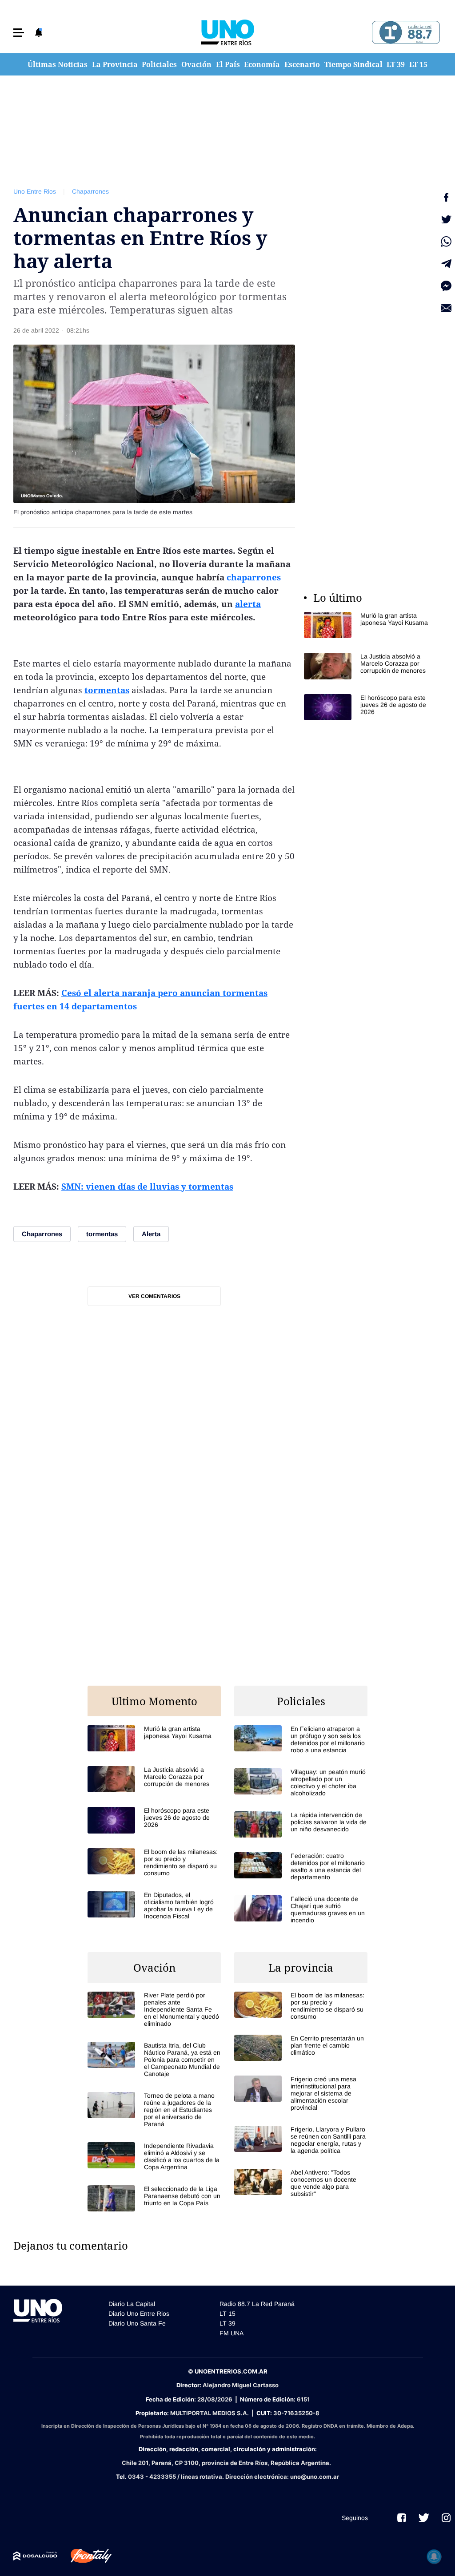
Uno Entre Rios (35, 191)
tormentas (107, 690)
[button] (19, 33)
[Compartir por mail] (446, 308)
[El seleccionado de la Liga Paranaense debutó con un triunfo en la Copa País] (154, 2198)
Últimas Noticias (58, 64)
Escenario (302, 64)
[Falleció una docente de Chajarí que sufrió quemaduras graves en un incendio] (301, 1909)
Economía (262, 64)
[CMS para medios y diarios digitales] (35, 2556)
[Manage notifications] (434, 2556)
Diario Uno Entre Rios (139, 2314)
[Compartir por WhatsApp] (446, 242)
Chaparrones (90, 191)
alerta (248, 604)
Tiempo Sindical (353, 64)
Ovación (196, 64)
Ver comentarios (154, 1296)
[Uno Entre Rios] (227, 32)
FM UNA (231, 2333)
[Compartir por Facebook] (446, 197)
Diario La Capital (132, 2304)
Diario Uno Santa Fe (137, 2323)
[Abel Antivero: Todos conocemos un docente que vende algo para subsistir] (301, 2183)
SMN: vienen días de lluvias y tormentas (147, 1187)
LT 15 (418, 64)
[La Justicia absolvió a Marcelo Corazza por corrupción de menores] (371, 666)
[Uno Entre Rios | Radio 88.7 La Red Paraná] (405, 33)
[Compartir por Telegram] (446, 264)
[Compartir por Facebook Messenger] (446, 286)
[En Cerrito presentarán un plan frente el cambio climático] (301, 2048)
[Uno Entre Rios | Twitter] (424, 2518)
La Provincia (115, 64)
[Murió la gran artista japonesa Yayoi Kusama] (371, 625)
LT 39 (396, 64)
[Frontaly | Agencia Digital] (84, 2556)
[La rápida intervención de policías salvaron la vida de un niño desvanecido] (301, 1824)
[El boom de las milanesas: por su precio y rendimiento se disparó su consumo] (154, 1862)
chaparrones (254, 577)
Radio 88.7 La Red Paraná (257, 2304)
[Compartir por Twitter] (446, 219)
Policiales (159, 64)
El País (228, 64)
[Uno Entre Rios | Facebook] (402, 2518)
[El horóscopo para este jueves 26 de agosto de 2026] (371, 707)
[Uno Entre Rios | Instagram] (446, 2518)
